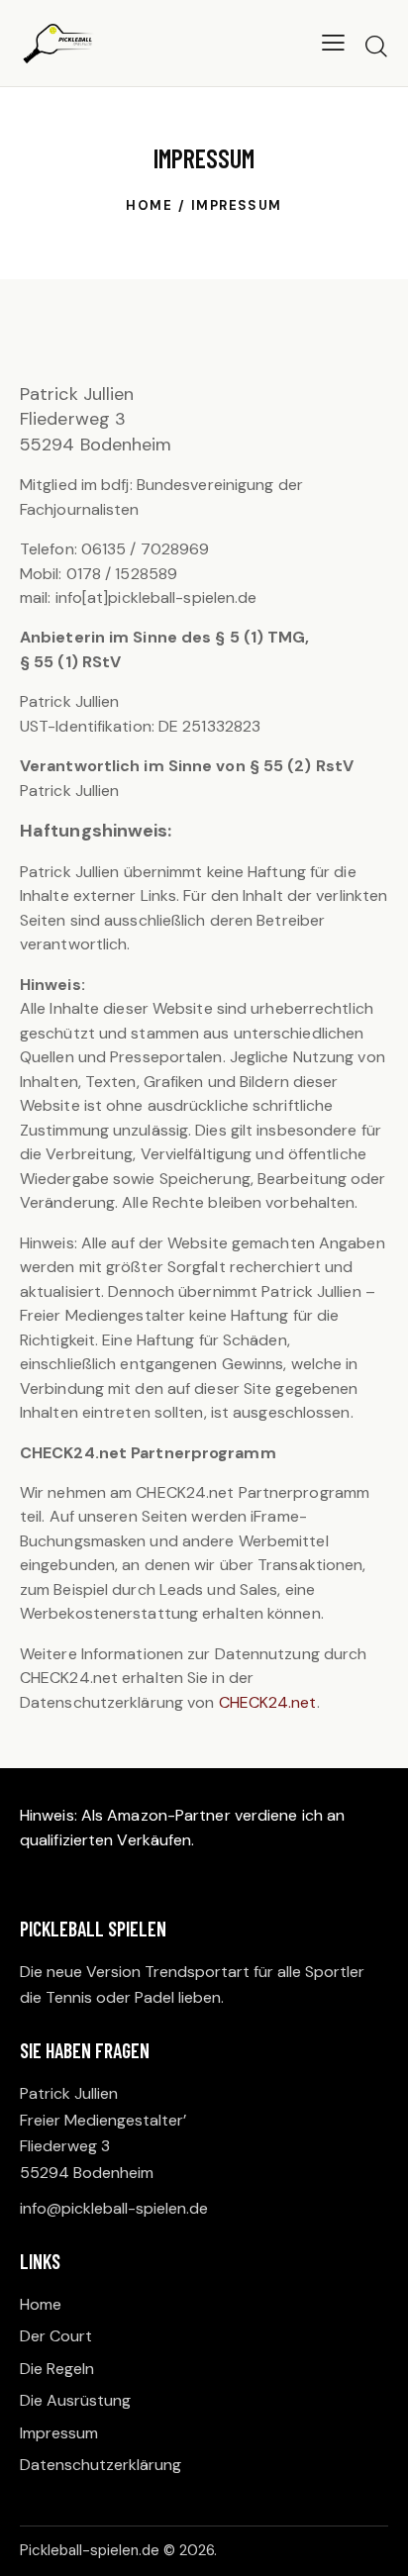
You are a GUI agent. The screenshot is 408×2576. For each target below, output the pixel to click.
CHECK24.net (268, 1702)
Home (149, 205)
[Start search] (376, 46)
